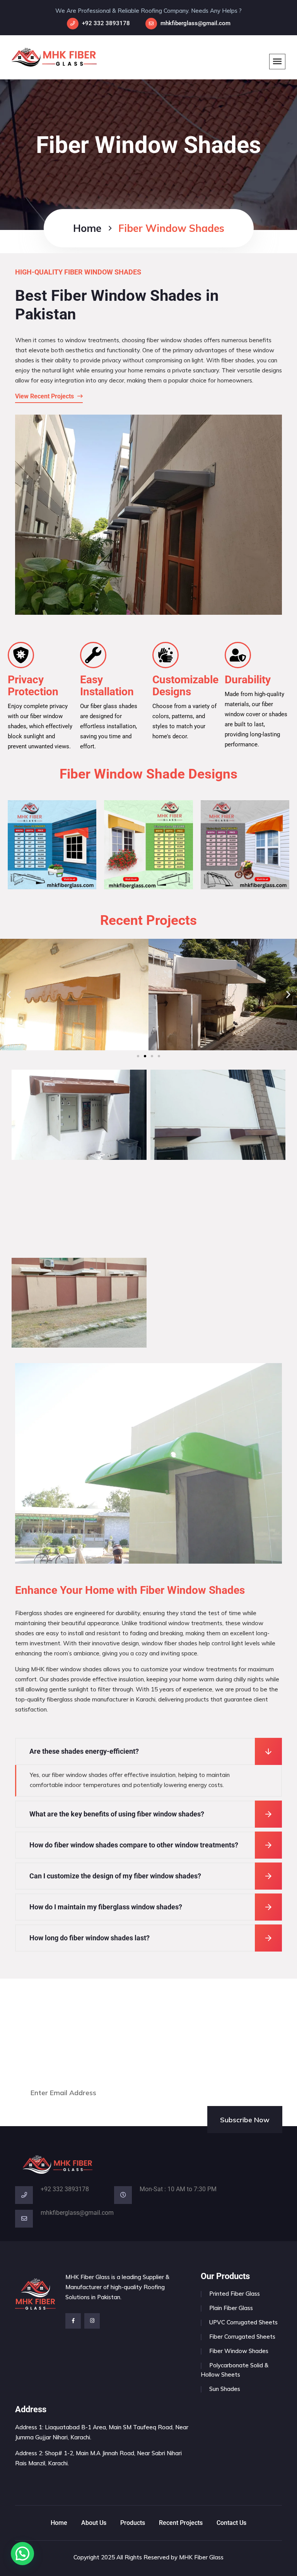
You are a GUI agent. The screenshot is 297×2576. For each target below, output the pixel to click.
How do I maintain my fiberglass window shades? (106, 1907)
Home (87, 228)
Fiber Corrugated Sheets (242, 2337)
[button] (9, 995)
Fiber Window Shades (239, 2351)
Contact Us (231, 2523)
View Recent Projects (45, 396)
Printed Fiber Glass (235, 2294)
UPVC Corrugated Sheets (243, 2322)
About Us (94, 2523)
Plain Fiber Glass (231, 2308)
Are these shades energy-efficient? (84, 1751)
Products (133, 2523)
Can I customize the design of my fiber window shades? (115, 1876)
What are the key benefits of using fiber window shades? (117, 1814)
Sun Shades (225, 2389)
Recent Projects (181, 2523)
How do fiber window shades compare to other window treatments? (134, 1845)
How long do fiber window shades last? (90, 1938)
